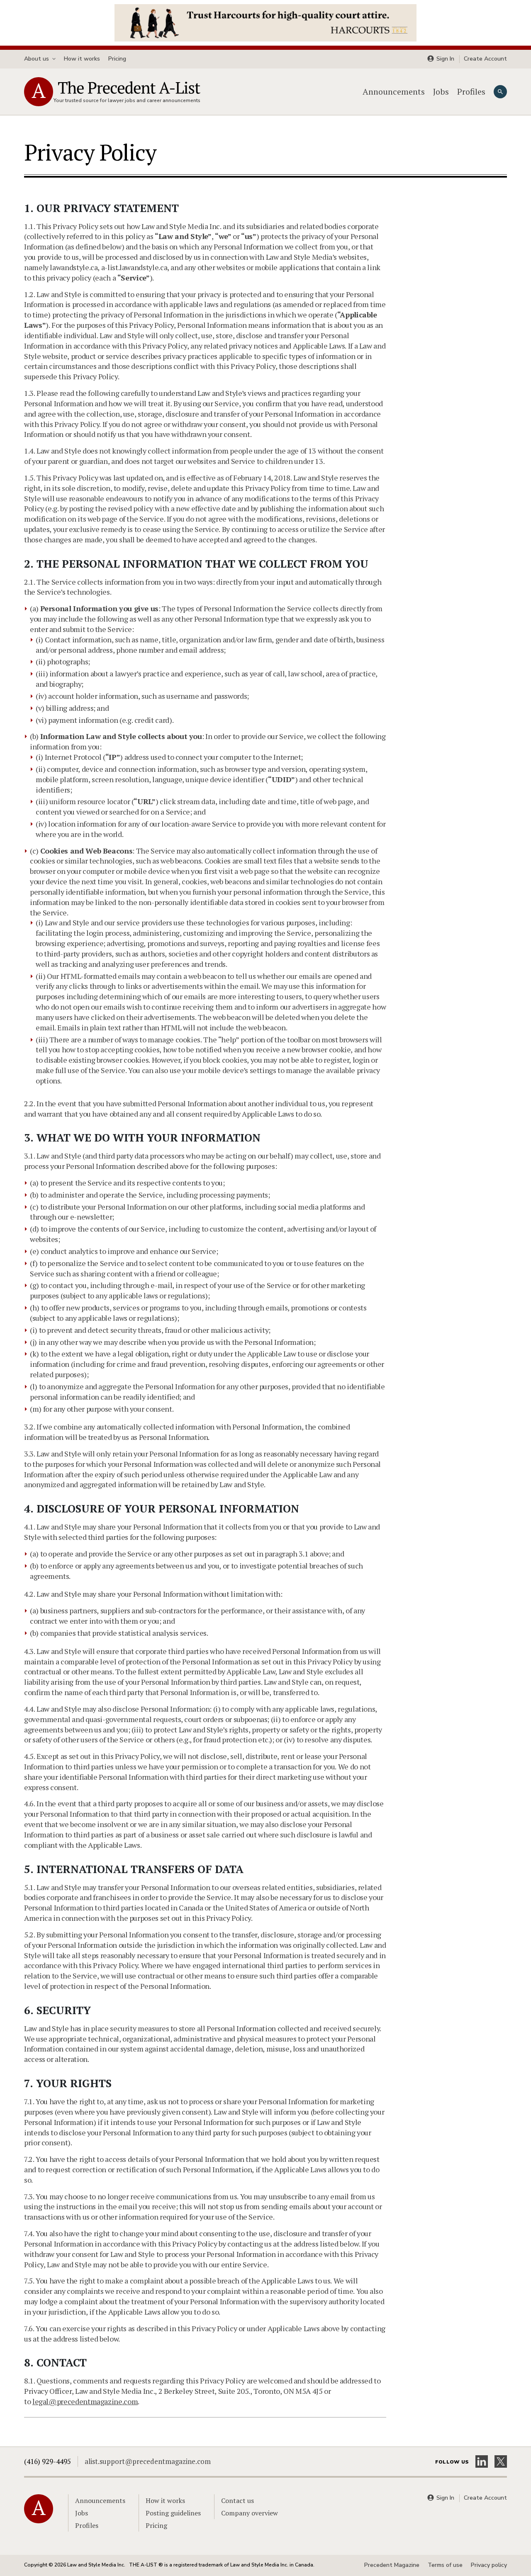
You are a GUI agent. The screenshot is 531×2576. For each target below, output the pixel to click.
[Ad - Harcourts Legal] (265, 22)
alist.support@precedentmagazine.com (148, 2461)
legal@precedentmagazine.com (85, 2401)
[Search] (500, 92)
